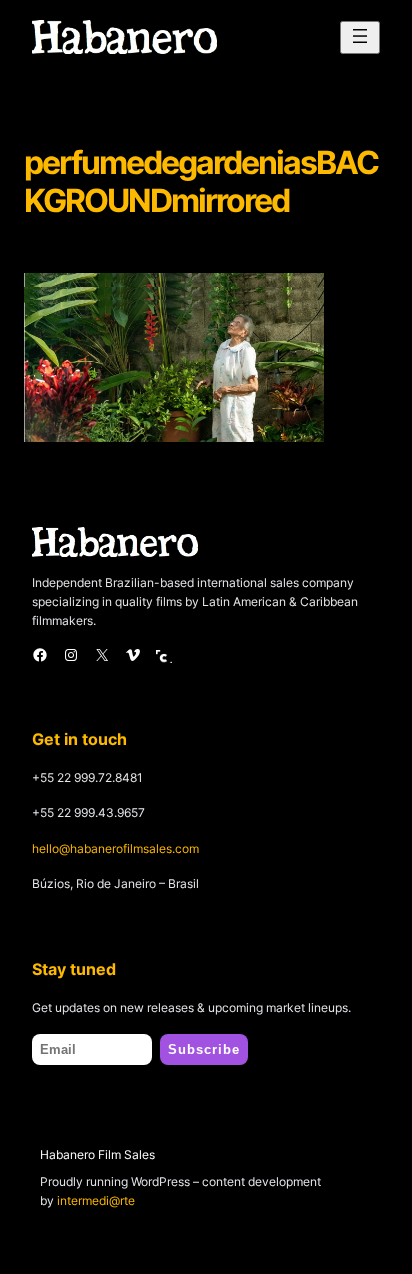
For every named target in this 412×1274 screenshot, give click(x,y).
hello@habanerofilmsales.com (115, 848)
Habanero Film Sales (97, 1154)
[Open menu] (360, 37)
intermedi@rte (96, 1200)
